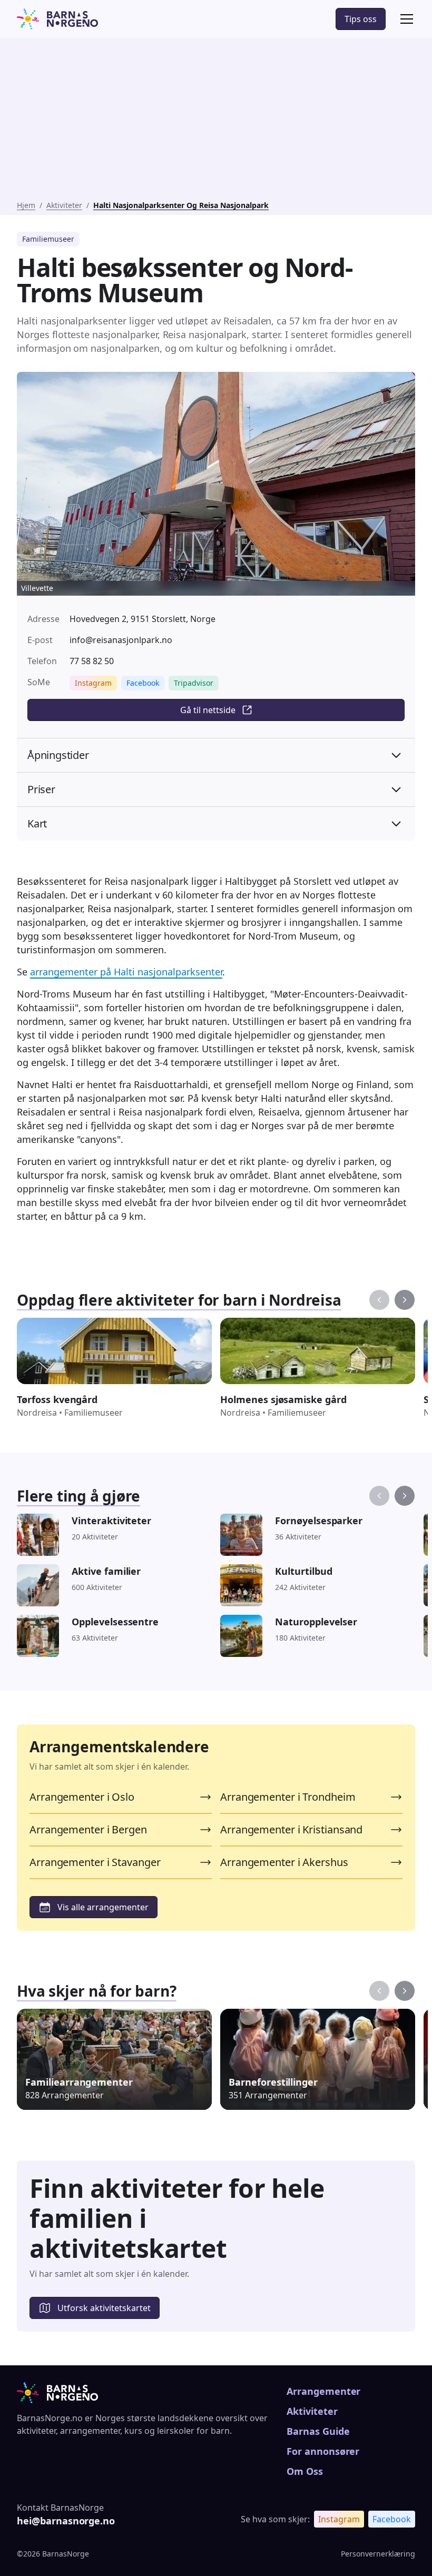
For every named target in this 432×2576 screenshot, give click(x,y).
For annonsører (323, 2451)
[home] (57, 19)
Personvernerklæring (378, 2554)
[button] (405, 19)
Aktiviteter (64, 205)
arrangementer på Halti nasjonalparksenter (126, 972)
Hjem (26, 205)
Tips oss (361, 19)
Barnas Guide (318, 2431)
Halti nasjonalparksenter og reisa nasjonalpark (181, 205)
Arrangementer (323, 2391)
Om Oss (305, 2471)
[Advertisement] (216, 121)
